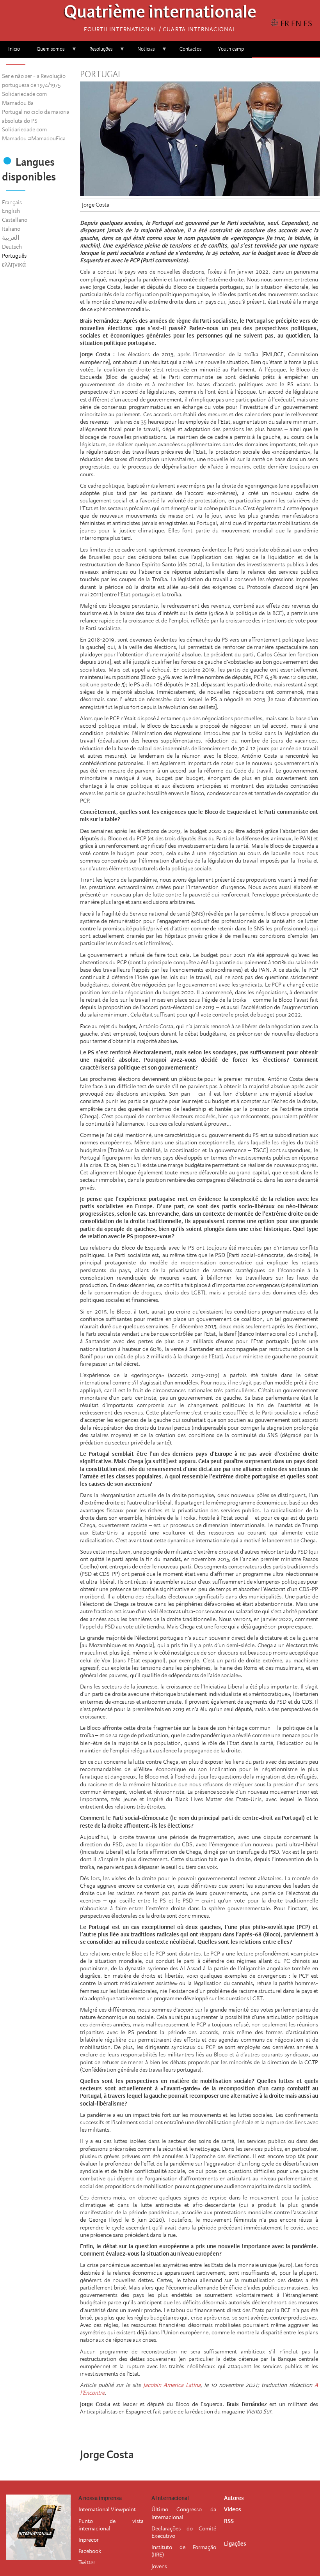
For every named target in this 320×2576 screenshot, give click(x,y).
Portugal (101, 74)
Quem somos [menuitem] (46, 52)
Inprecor (89, 2540)
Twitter (87, 2562)
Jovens (159, 2566)
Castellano (15, 220)
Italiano (11, 229)
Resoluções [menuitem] (97, 52)
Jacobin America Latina (172, 2385)
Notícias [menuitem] (142, 52)
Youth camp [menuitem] (231, 49)
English (11, 211)
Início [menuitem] (14, 49)
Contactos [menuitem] (190, 49)
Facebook (90, 2551)
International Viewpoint (107, 2509)
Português (14, 256)
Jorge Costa (96, 205)
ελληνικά (14, 265)
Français (12, 202)
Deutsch (12, 247)
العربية (11, 238)
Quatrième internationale (160, 14)
